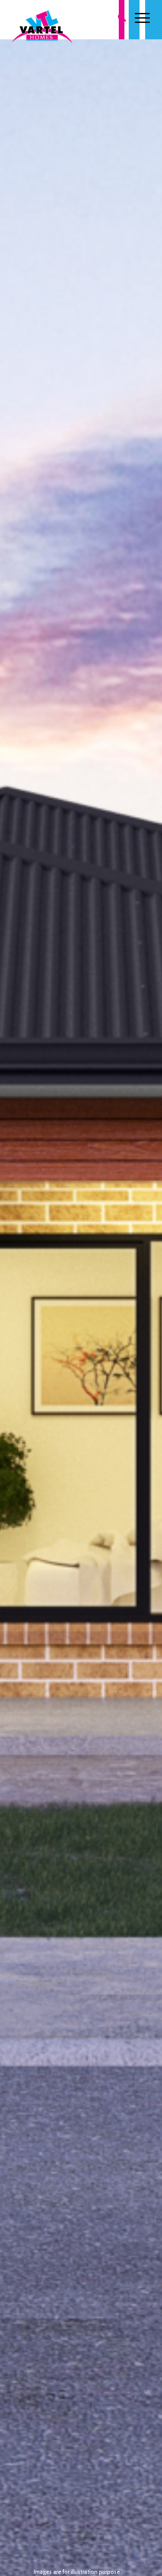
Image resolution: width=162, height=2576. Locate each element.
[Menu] (138, 18)
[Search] (118, 18)
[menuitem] (118, 18)
